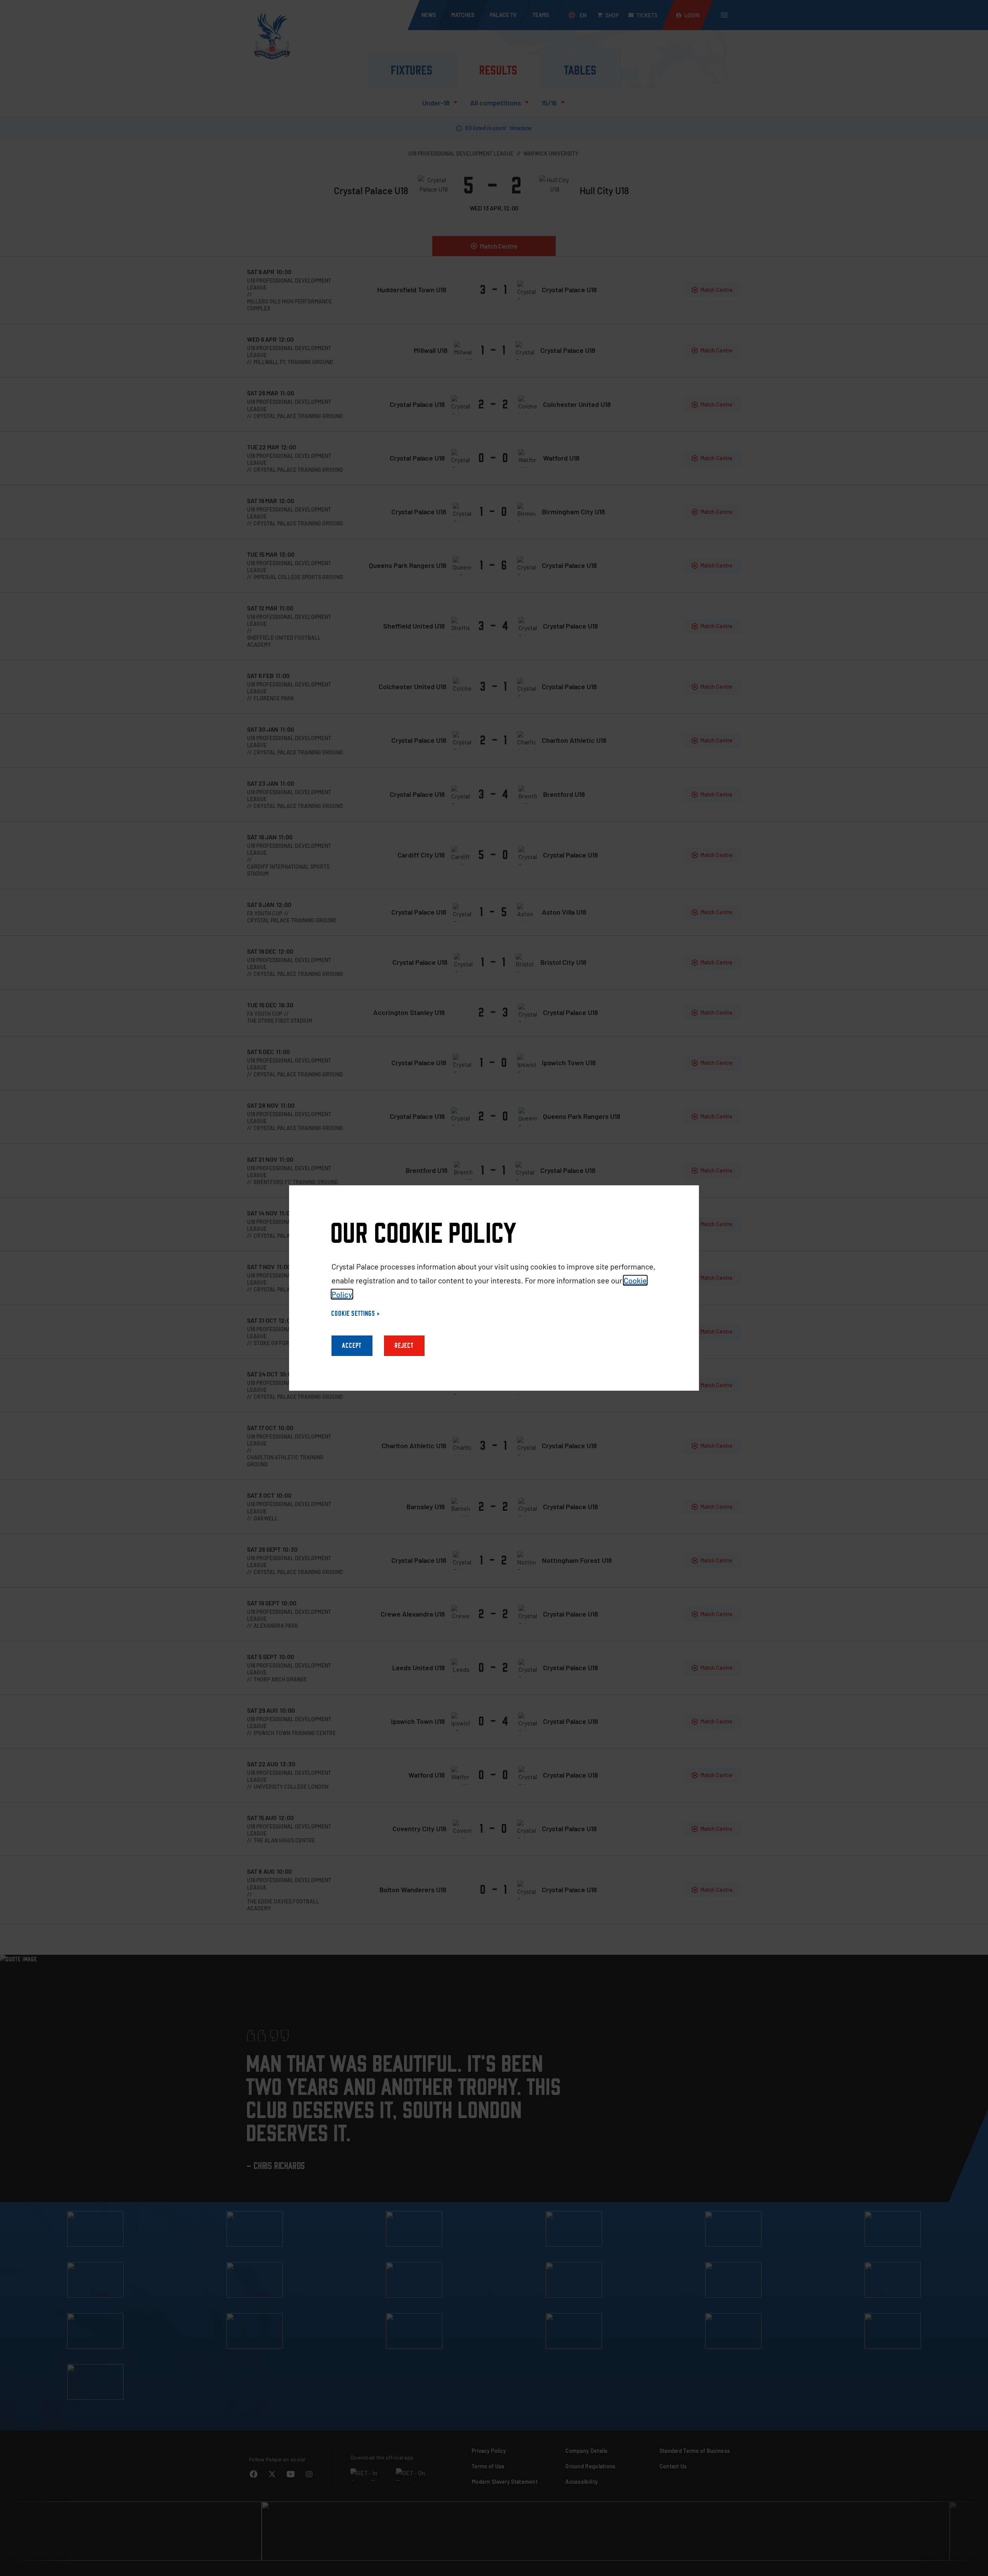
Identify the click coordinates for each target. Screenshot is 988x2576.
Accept (352, 1346)
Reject (404, 1346)
